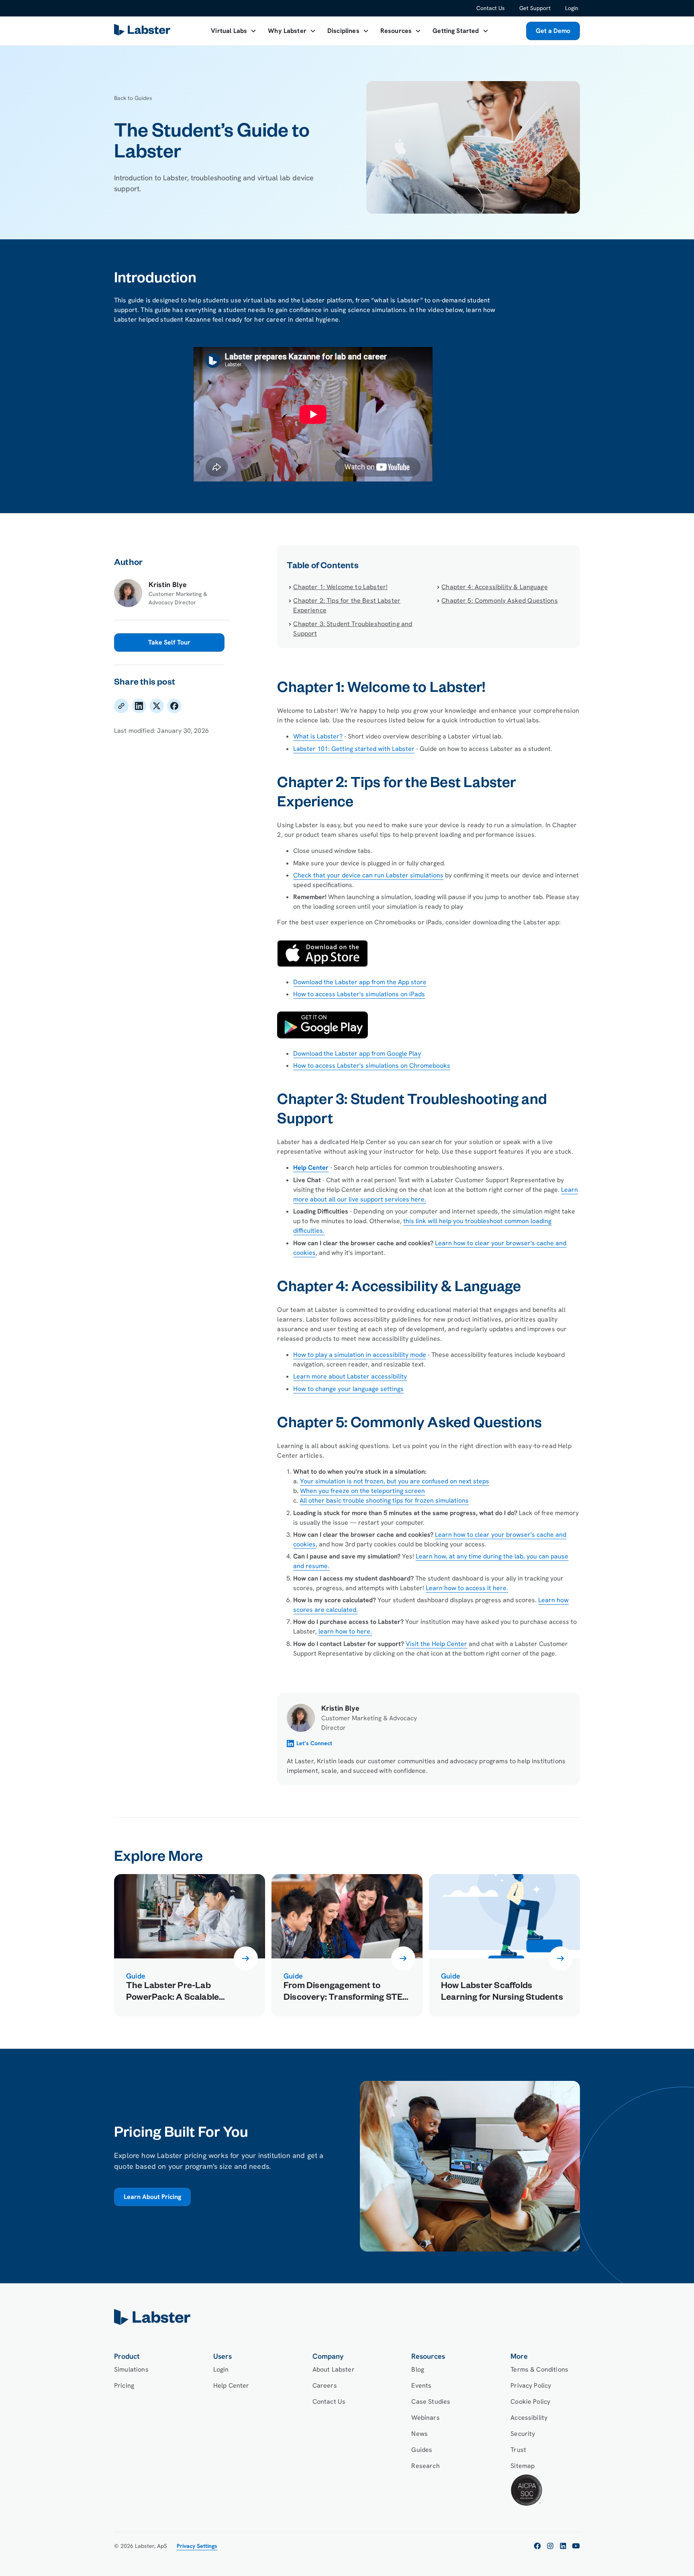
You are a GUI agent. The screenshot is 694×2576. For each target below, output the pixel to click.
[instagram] (550, 2546)
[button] (234, 31)
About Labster (334, 2369)
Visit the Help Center (436, 1644)
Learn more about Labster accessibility (350, 1376)
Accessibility (529, 2418)
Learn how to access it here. (467, 1588)
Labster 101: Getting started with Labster (354, 749)
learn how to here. (345, 1631)
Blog (418, 2369)
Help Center (231, 2385)
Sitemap (523, 2466)
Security (523, 2434)
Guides (422, 2450)
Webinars (425, 2418)
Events (421, 2385)
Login (572, 8)
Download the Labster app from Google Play (357, 1053)
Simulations (131, 2369)
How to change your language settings (348, 1389)
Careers (325, 2385)
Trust (518, 2450)
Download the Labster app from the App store (360, 982)
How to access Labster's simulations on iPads (359, 994)
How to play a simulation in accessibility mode (360, 1355)
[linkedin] (563, 2546)
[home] (347, 2317)
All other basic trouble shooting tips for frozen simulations (384, 1500)
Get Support (535, 8)
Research (425, 2466)
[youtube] (576, 2546)
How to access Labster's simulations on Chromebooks (372, 1066)
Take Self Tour (169, 642)
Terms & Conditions (539, 2369)
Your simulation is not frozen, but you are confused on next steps (395, 1481)
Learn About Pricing (152, 2197)
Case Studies (431, 2402)
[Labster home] (144, 31)
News (419, 2434)
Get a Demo (553, 31)
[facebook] (537, 2546)
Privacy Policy (531, 2385)
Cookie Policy (530, 2402)
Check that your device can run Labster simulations (368, 875)
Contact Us (491, 8)
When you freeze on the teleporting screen (362, 1491)
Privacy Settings (197, 2546)
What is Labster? (318, 736)
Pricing (124, 2385)
